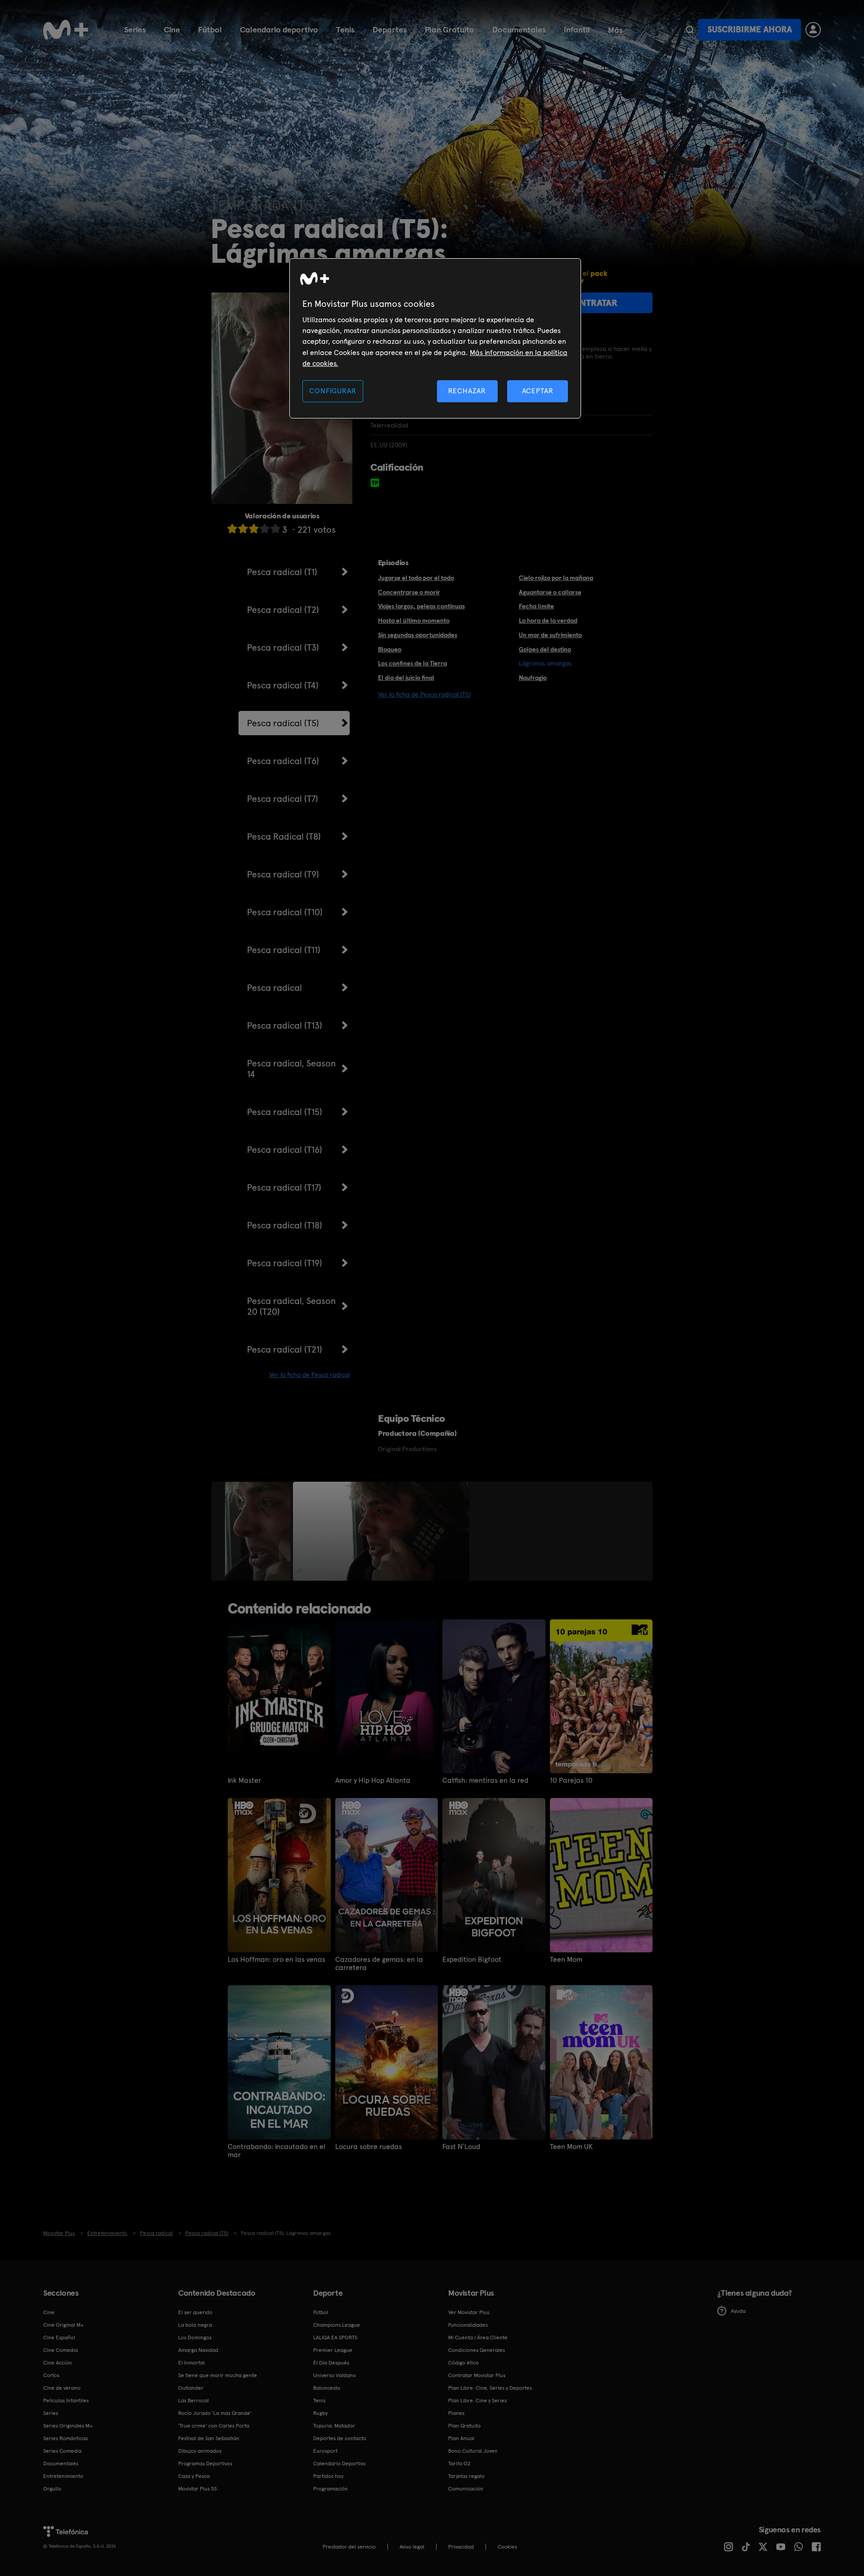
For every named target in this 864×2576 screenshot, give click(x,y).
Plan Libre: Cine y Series (477, 2401)
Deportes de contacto (340, 2438)
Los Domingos (195, 2338)
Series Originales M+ (68, 2426)
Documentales (519, 29)
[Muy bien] (275, 528)
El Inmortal (191, 2363)
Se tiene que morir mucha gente (218, 2375)
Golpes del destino (545, 649)
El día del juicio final (406, 678)
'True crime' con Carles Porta (214, 2426)
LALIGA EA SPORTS (335, 2338)
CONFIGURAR (333, 391)
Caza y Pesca (194, 2476)
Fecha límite (536, 606)
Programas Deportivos (205, 2464)
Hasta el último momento (414, 620)
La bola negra (195, 2325)
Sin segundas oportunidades (418, 635)
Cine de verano (62, 2388)
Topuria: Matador (334, 2426)
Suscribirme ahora (750, 29)
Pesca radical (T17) (284, 1187)
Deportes (390, 29)
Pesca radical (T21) (285, 1349)
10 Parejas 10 (571, 1780)
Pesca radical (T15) (285, 1112)
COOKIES (507, 2547)
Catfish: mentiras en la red (485, 1780)
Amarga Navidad (198, 2350)
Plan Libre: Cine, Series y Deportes (490, 2388)
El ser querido (195, 2312)
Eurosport (325, 2451)
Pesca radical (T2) (283, 610)
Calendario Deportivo (340, 2464)
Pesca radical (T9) (283, 874)
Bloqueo (390, 649)
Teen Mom (566, 1960)
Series (135, 29)
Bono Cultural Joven (473, 2451)
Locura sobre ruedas (369, 2147)
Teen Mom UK (571, 2147)
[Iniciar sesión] (813, 30)
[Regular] (254, 528)
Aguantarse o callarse (550, 592)
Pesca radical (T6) (283, 761)
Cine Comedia (61, 2350)
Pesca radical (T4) (283, 685)
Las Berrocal (193, 2401)
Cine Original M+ (63, 2325)
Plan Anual (461, 2438)
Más (615, 30)
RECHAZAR (467, 391)
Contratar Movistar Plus (477, 2375)
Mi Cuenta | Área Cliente (478, 2338)
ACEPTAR (538, 391)
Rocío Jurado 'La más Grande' (215, 2413)
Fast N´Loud (461, 2147)
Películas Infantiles (66, 2401)
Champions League (337, 2325)
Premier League (333, 2350)
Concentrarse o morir (409, 592)
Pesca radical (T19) (285, 1263)
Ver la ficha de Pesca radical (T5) (424, 694)
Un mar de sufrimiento (550, 635)
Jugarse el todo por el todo (416, 578)
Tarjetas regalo (466, 2476)
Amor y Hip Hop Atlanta (373, 1780)
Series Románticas (65, 2438)
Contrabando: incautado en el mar (277, 2151)
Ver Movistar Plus (469, 2312)
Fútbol (210, 29)
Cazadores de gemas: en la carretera (379, 1964)
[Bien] (265, 528)
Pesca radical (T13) (285, 1025)
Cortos (51, 2375)
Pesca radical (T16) (285, 1150)
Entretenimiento (63, 2476)
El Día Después (331, 2363)
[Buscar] (690, 30)
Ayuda (738, 2311)
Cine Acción (58, 2363)
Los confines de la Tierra (412, 663)
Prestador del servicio (349, 2547)
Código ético (463, 2363)
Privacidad (461, 2547)
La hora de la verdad (548, 620)
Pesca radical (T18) (285, 1225)
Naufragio (533, 678)
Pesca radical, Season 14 (291, 1069)
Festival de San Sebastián (209, 2438)
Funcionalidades (468, 2325)
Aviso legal (412, 2547)
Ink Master (244, 1780)
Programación (331, 2489)
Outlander (191, 2388)
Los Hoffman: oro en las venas (277, 1960)
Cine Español (59, 2338)
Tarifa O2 (459, 2464)
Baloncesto (327, 2388)
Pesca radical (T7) (283, 799)
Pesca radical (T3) (283, 647)
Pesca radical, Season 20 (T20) (291, 1306)
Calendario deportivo (279, 29)
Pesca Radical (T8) (284, 836)
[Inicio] (66, 30)
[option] (259, 1531)
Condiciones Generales (477, 2350)
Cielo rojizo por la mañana (556, 578)
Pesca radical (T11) (284, 950)
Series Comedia (62, 2451)
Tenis (345, 29)
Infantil (577, 29)
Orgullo (52, 2489)
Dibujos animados (200, 2451)
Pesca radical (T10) (285, 912)
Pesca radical (274, 988)
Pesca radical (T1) (282, 572)
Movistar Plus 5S (198, 2489)
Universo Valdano (335, 2375)
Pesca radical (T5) (283, 723)
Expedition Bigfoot (472, 1960)
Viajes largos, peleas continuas (421, 606)
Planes (456, 2413)
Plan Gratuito (450, 29)
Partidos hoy (328, 2476)
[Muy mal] (232, 528)
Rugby (320, 2413)
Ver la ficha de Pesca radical (309, 1375)
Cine (172, 29)
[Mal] (243, 528)
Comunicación (466, 2489)
